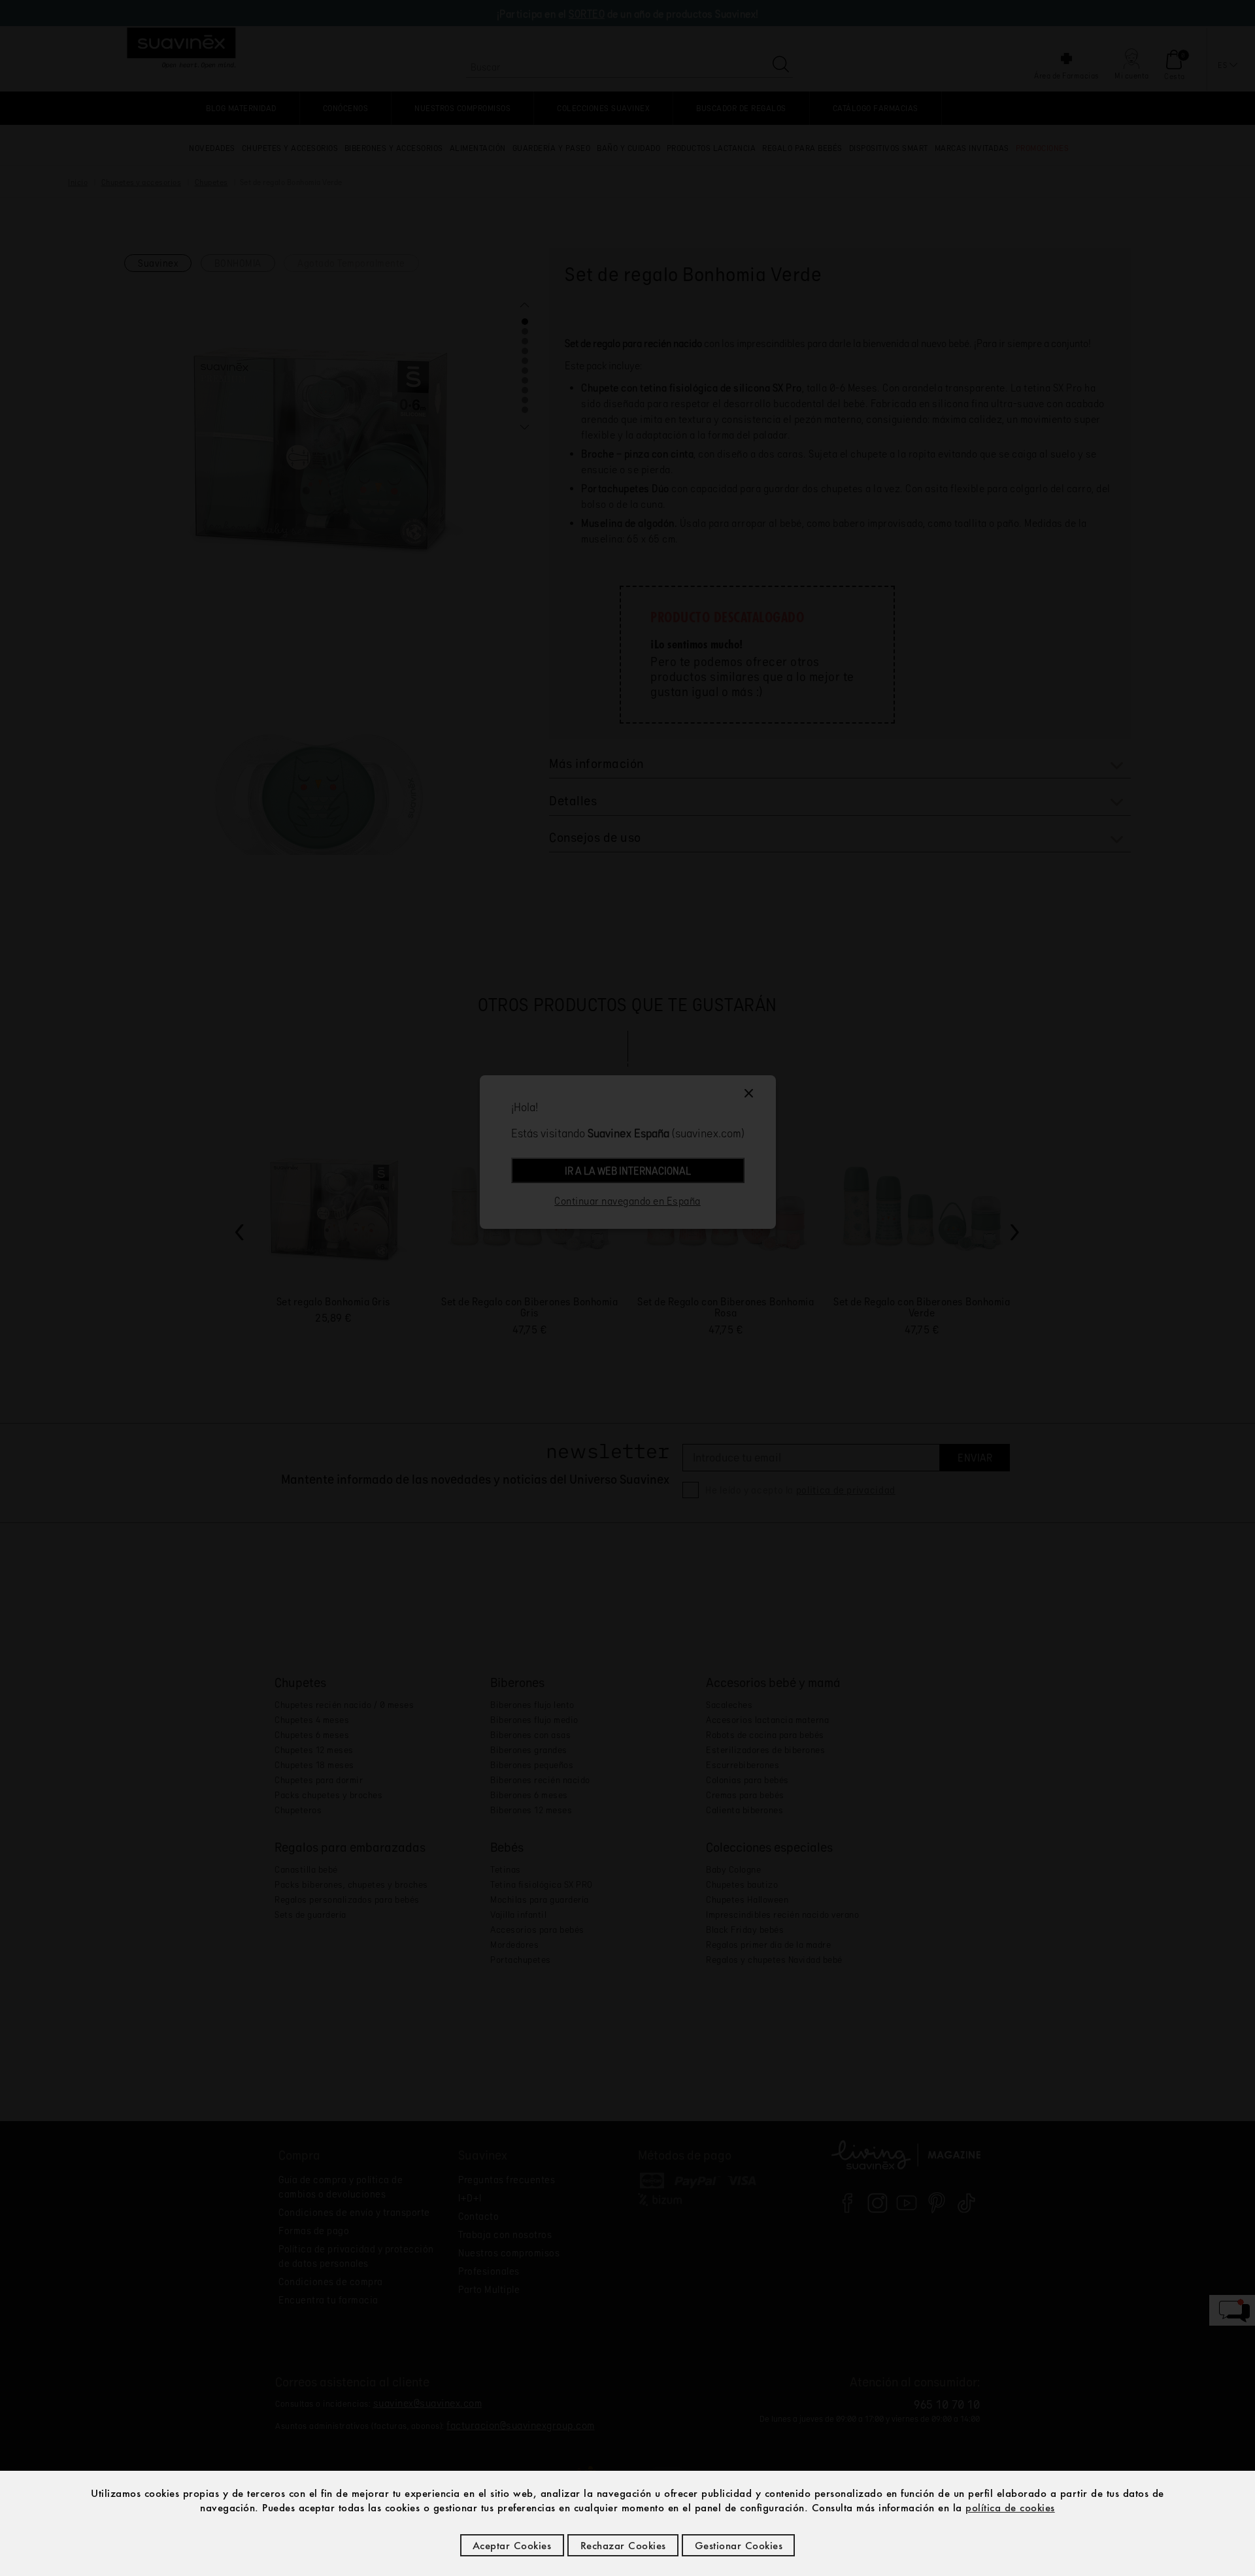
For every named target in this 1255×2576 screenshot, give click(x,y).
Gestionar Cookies (739, 2545)
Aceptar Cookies (512, 2545)
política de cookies (1010, 2507)
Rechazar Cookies (623, 2545)
